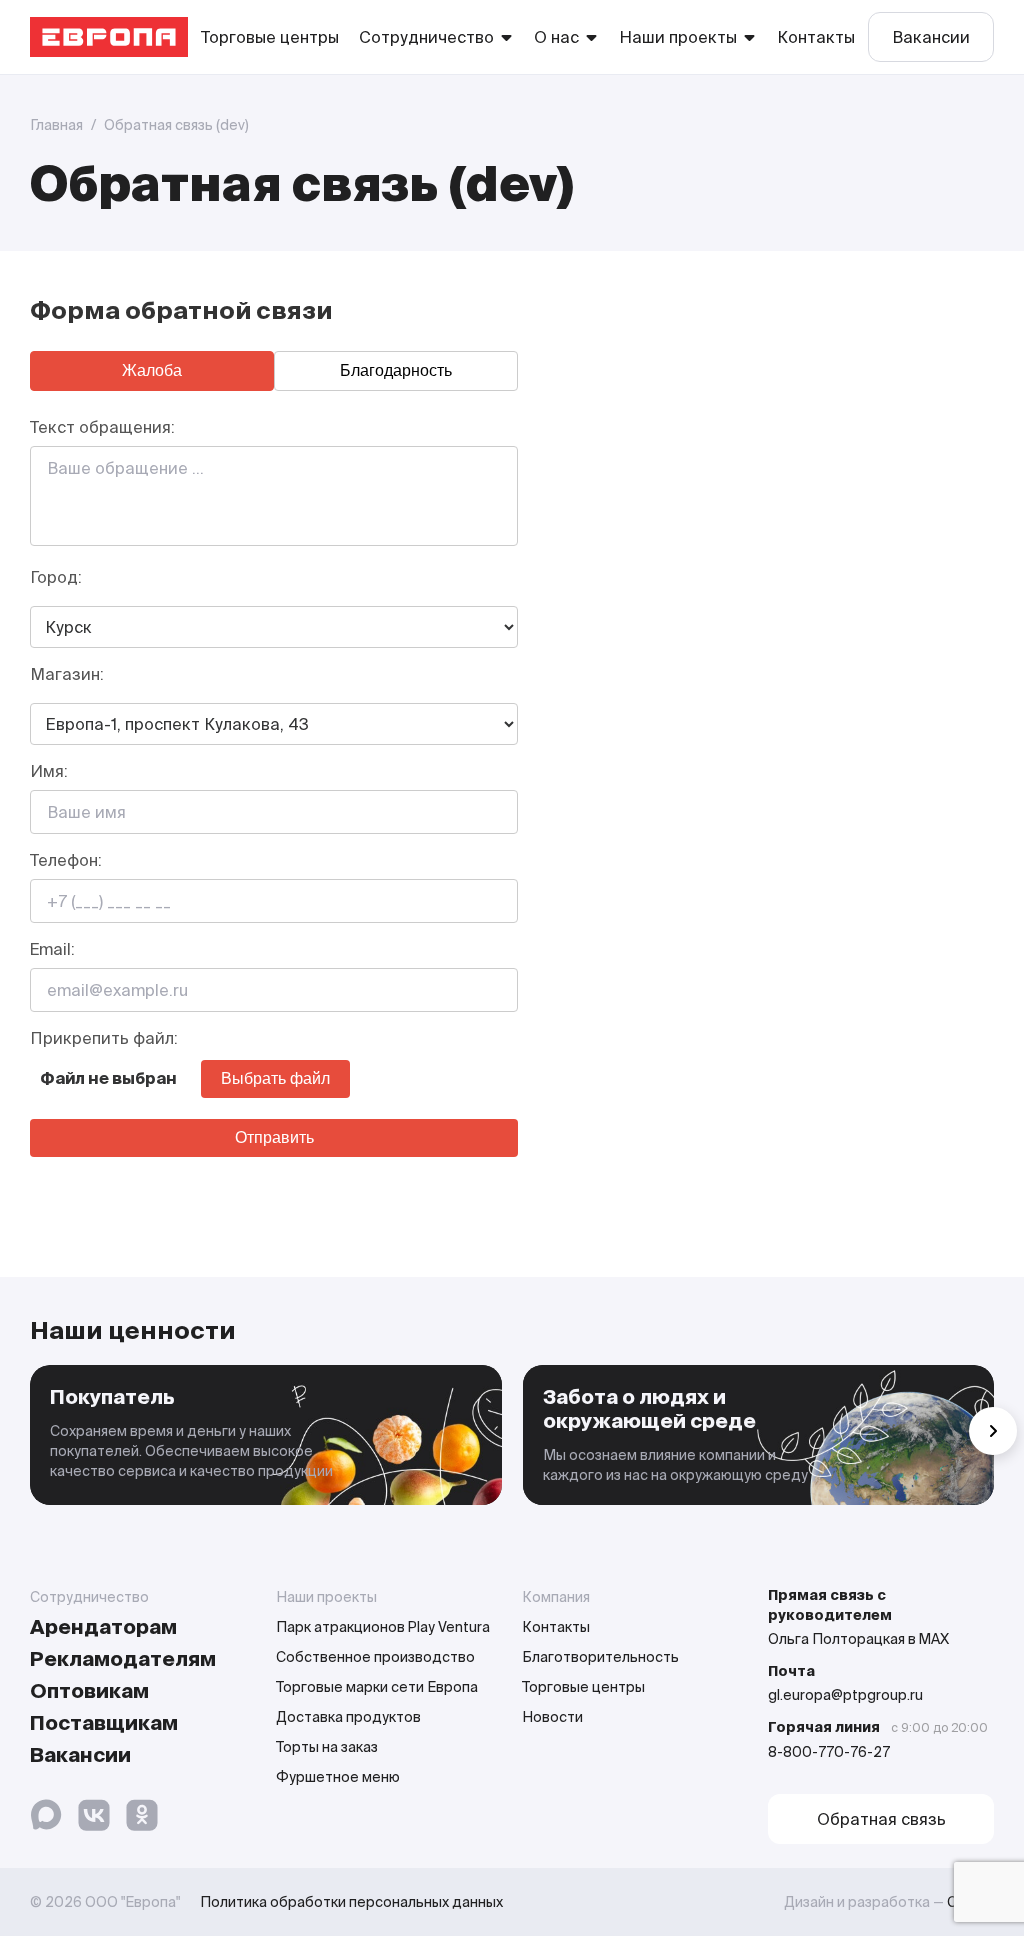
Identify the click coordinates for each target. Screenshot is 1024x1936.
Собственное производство (375, 1657)
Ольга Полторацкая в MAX (858, 1639)
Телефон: (66, 860)
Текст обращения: (102, 427)
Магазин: (67, 674)
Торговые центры (270, 37)
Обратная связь (881, 1819)
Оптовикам (89, 1690)
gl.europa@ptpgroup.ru (845, 1695)
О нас (556, 37)
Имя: (49, 771)
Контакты (816, 37)
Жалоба (152, 370)
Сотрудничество (426, 37)
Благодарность (396, 370)
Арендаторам (103, 1626)
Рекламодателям (123, 1658)
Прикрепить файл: (104, 1038)
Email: (52, 949)
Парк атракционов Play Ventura (383, 1627)
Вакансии (931, 37)
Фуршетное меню (338, 1777)
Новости (552, 1717)
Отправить (274, 1137)
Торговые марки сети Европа (377, 1687)
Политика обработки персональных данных (351, 1902)
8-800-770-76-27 (829, 1752)
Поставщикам (104, 1722)
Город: (56, 577)
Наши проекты (678, 37)
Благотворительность (600, 1657)
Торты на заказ (327, 1747)
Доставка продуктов (348, 1717)
